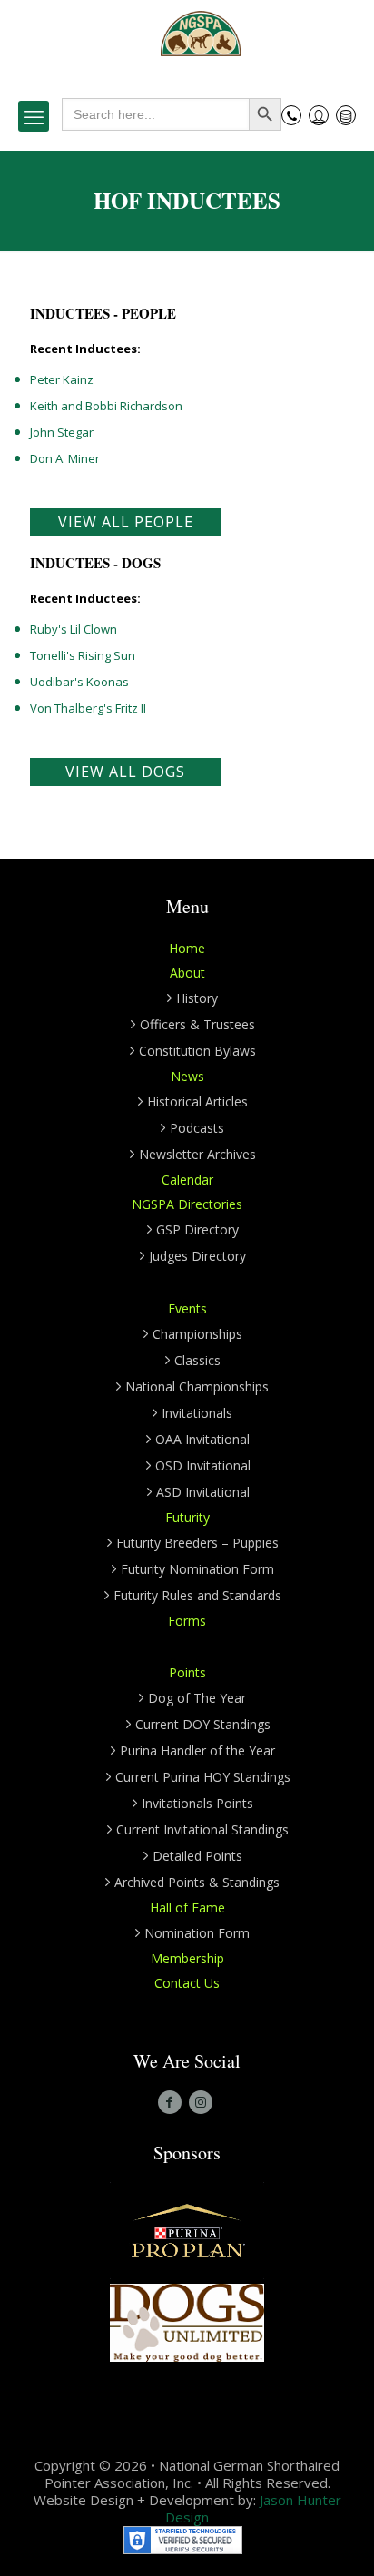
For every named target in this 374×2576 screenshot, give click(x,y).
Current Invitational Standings (202, 1829)
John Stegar (62, 432)
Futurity (187, 1517)
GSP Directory (197, 1229)
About (187, 973)
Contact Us (187, 1983)
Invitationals (197, 1413)
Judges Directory (197, 1256)
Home (187, 948)
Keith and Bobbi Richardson (106, 406)
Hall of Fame (187, 1907)
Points (187, 1672)
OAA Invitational (202, 1439)
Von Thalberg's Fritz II (88, 708)
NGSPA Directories (187, 1204)
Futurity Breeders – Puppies (197, 1543)
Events (187, 1308)
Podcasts (197, 1128)
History (197, 998)
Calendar (187, 1180)
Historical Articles (197, 1101)
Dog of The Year (197, 1698)
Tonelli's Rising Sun (83, 655)
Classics (197, 1360)
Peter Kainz (62, 379)
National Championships (197, 1386)
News (187, 1076)
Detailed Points (197, 1856)
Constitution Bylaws (197, 1051)
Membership (187, 1958)
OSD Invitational (203, 1465)
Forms (187, 1621)
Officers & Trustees (197, 1024)
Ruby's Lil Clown (74, 629)
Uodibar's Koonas (79, 682)
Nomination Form (197, 1933)
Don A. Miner (65, 458)
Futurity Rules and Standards (197, 1595)
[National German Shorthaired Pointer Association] (201, 32)
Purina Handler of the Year (197, 1750)
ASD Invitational (203, 1492)
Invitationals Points (197, 1803)
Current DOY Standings (203, 1724)
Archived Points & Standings (197, 1882)
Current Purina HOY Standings (203, 1777)
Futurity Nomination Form (197, 1569)
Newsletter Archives (197, 1154)
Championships (197, 1334)
